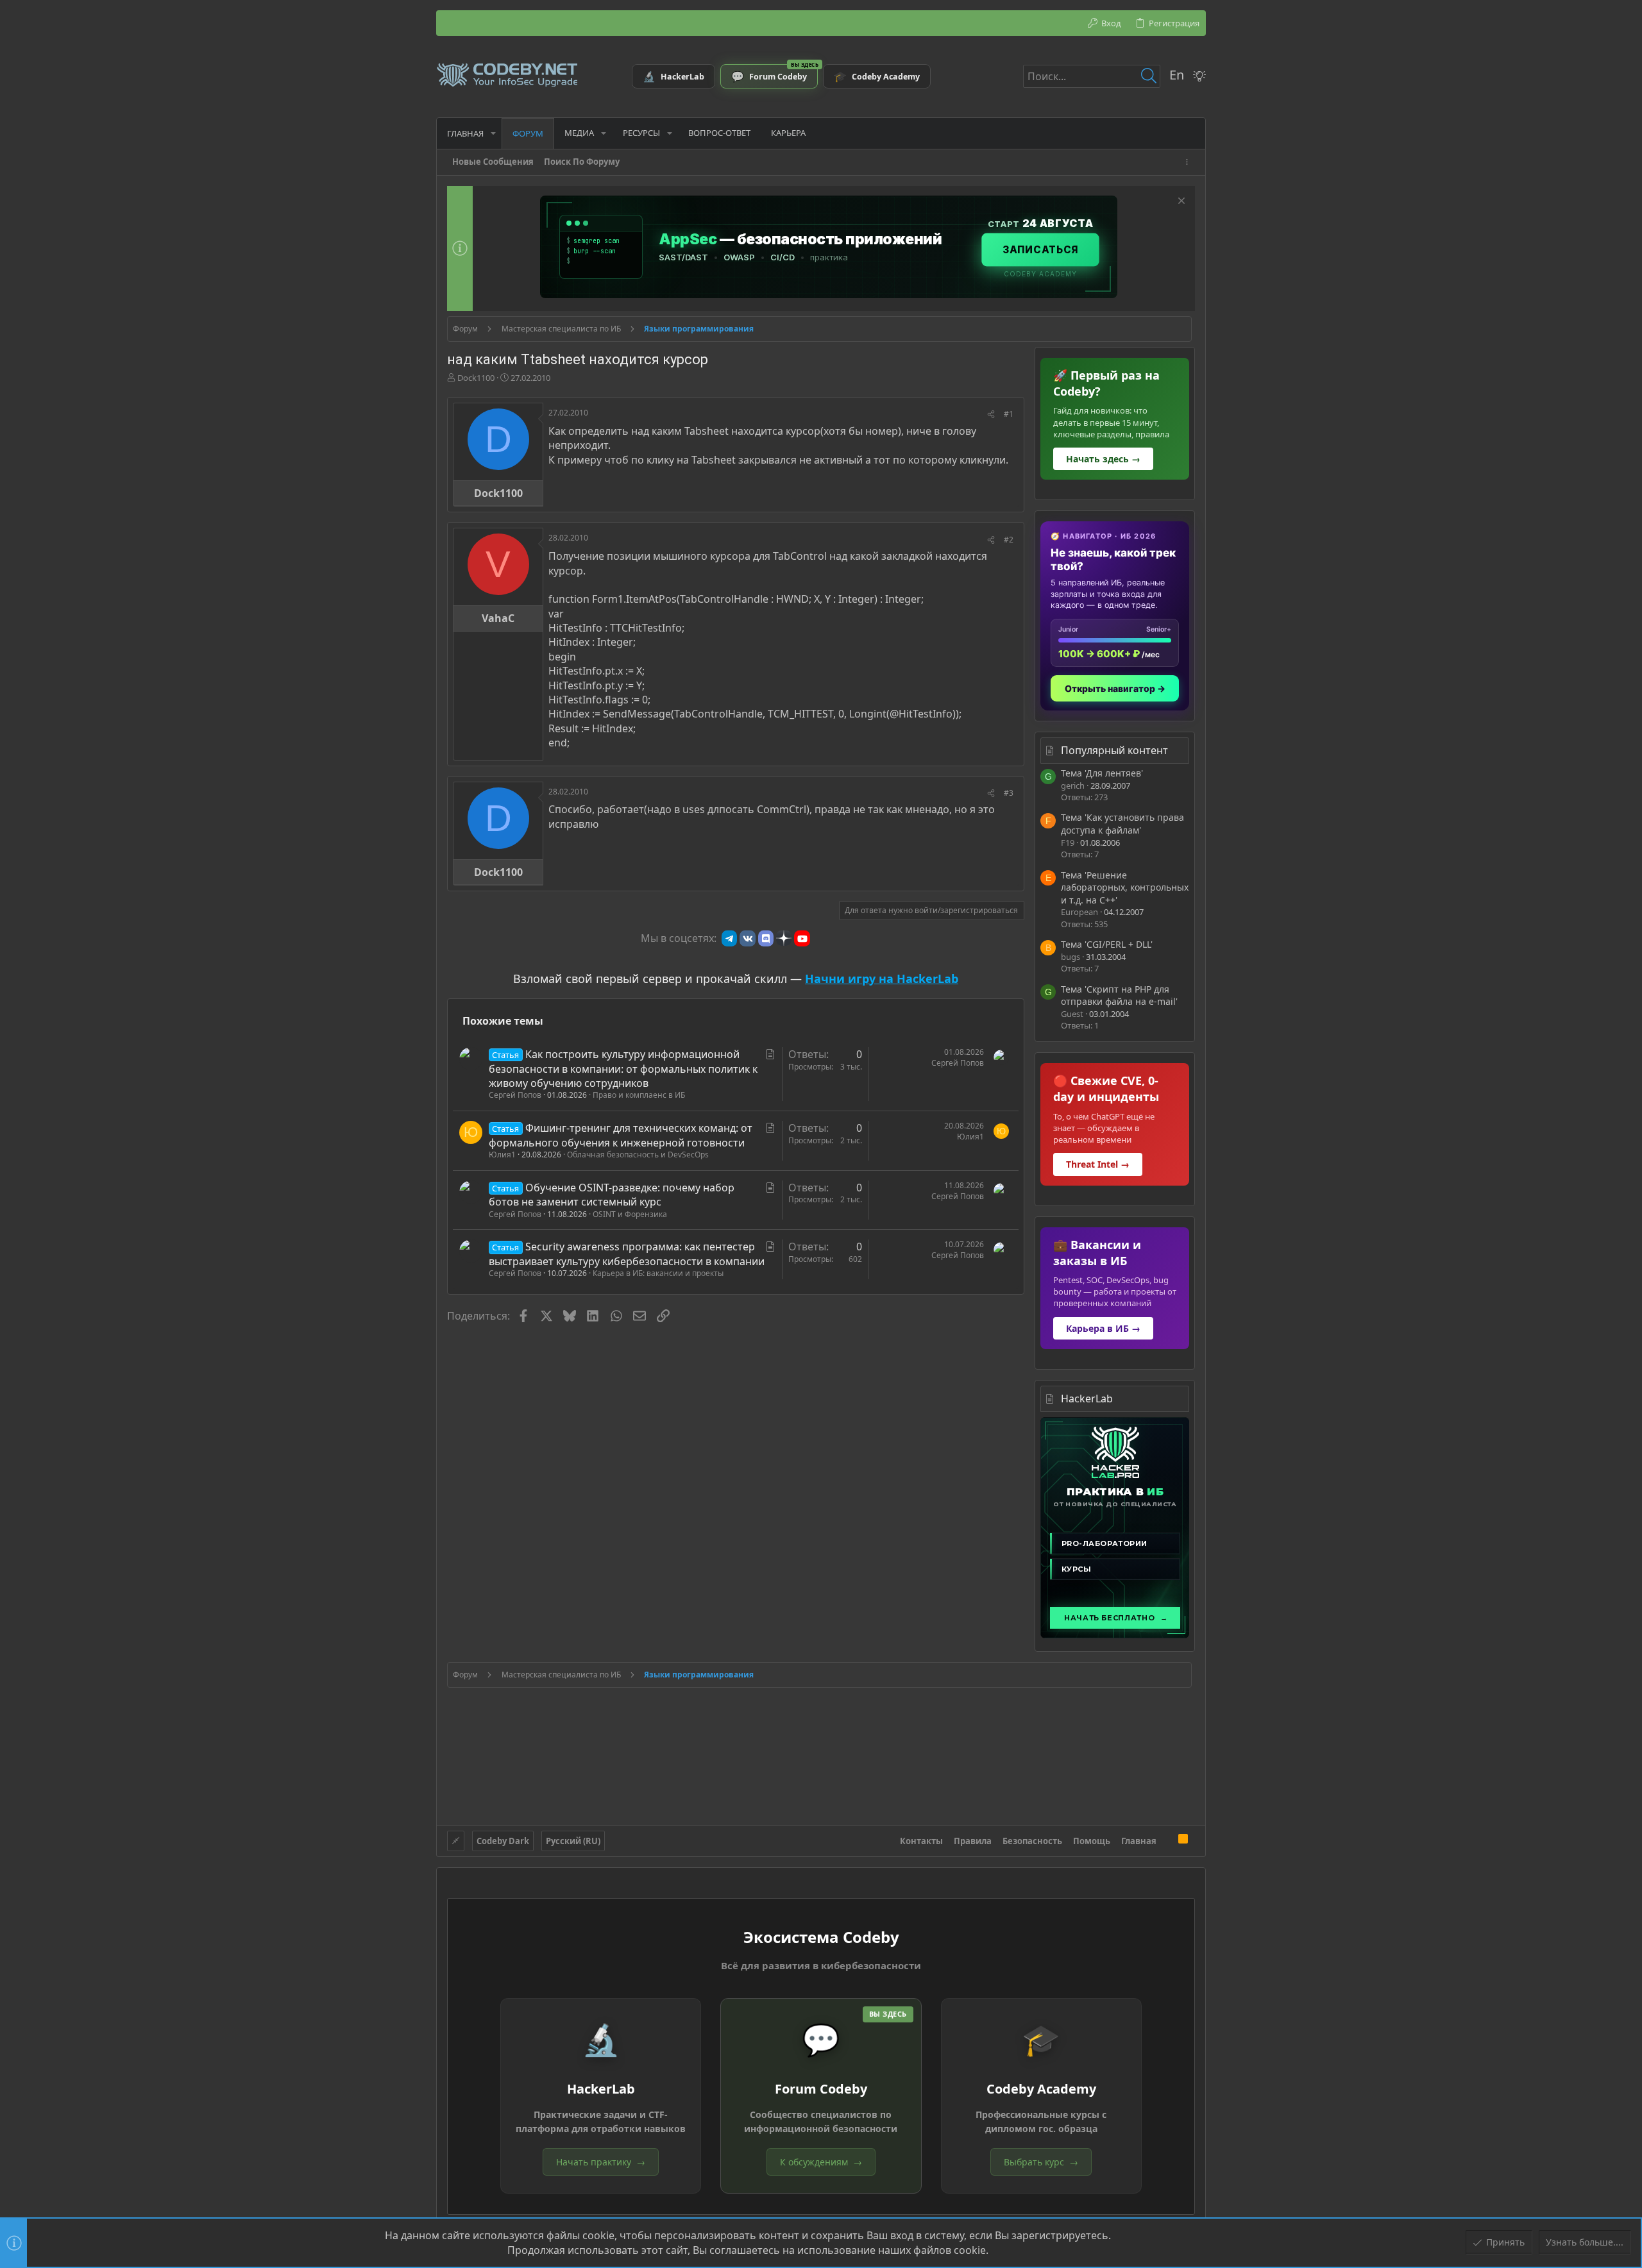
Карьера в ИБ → (1103, 1328)
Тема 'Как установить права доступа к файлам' (1122, 824)
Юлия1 (502, 1155)
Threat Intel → (1098, 1164)
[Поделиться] (991, 415)
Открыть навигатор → (1115, 688)
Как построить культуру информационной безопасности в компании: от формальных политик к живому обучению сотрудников (623, 1069)
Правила (973, 1841)
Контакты (921, 1841)
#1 (1009, 414)
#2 (1009, 540)
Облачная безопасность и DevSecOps (638, 1155)
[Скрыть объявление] (1180, 202)
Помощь (1092, 1841)
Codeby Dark (503, 1841)
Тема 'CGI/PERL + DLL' (1107, 944)
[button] (493, 133)
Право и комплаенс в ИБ (639, 1095)
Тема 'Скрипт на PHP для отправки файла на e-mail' (1119, 995)
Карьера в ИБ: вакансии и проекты (658, 1273)
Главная (1139, 1841)
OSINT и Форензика (630, 1214)
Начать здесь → (1103, 459)
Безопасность (1032, 1841)
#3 (1009, 793)
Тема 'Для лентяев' (1102, 773)
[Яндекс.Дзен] (784, 938)
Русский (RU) (573, 1841)
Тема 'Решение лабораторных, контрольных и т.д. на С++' (1125, 887)
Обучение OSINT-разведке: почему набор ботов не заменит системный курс (612, 1195)
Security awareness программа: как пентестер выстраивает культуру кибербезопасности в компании (627, 1254)
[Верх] (1167, 1840)
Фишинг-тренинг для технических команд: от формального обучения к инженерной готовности (621, 1135)
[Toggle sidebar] (1189, 162)
